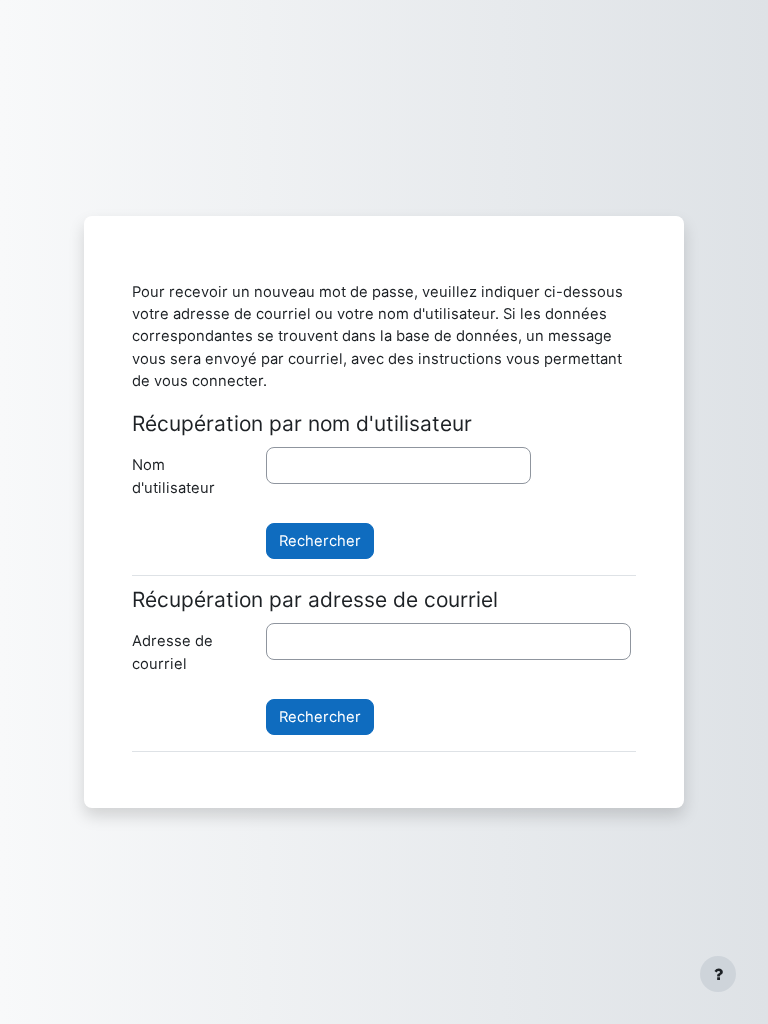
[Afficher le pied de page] (718, 974)
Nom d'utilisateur (173, 476)
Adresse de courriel (172, 652)
